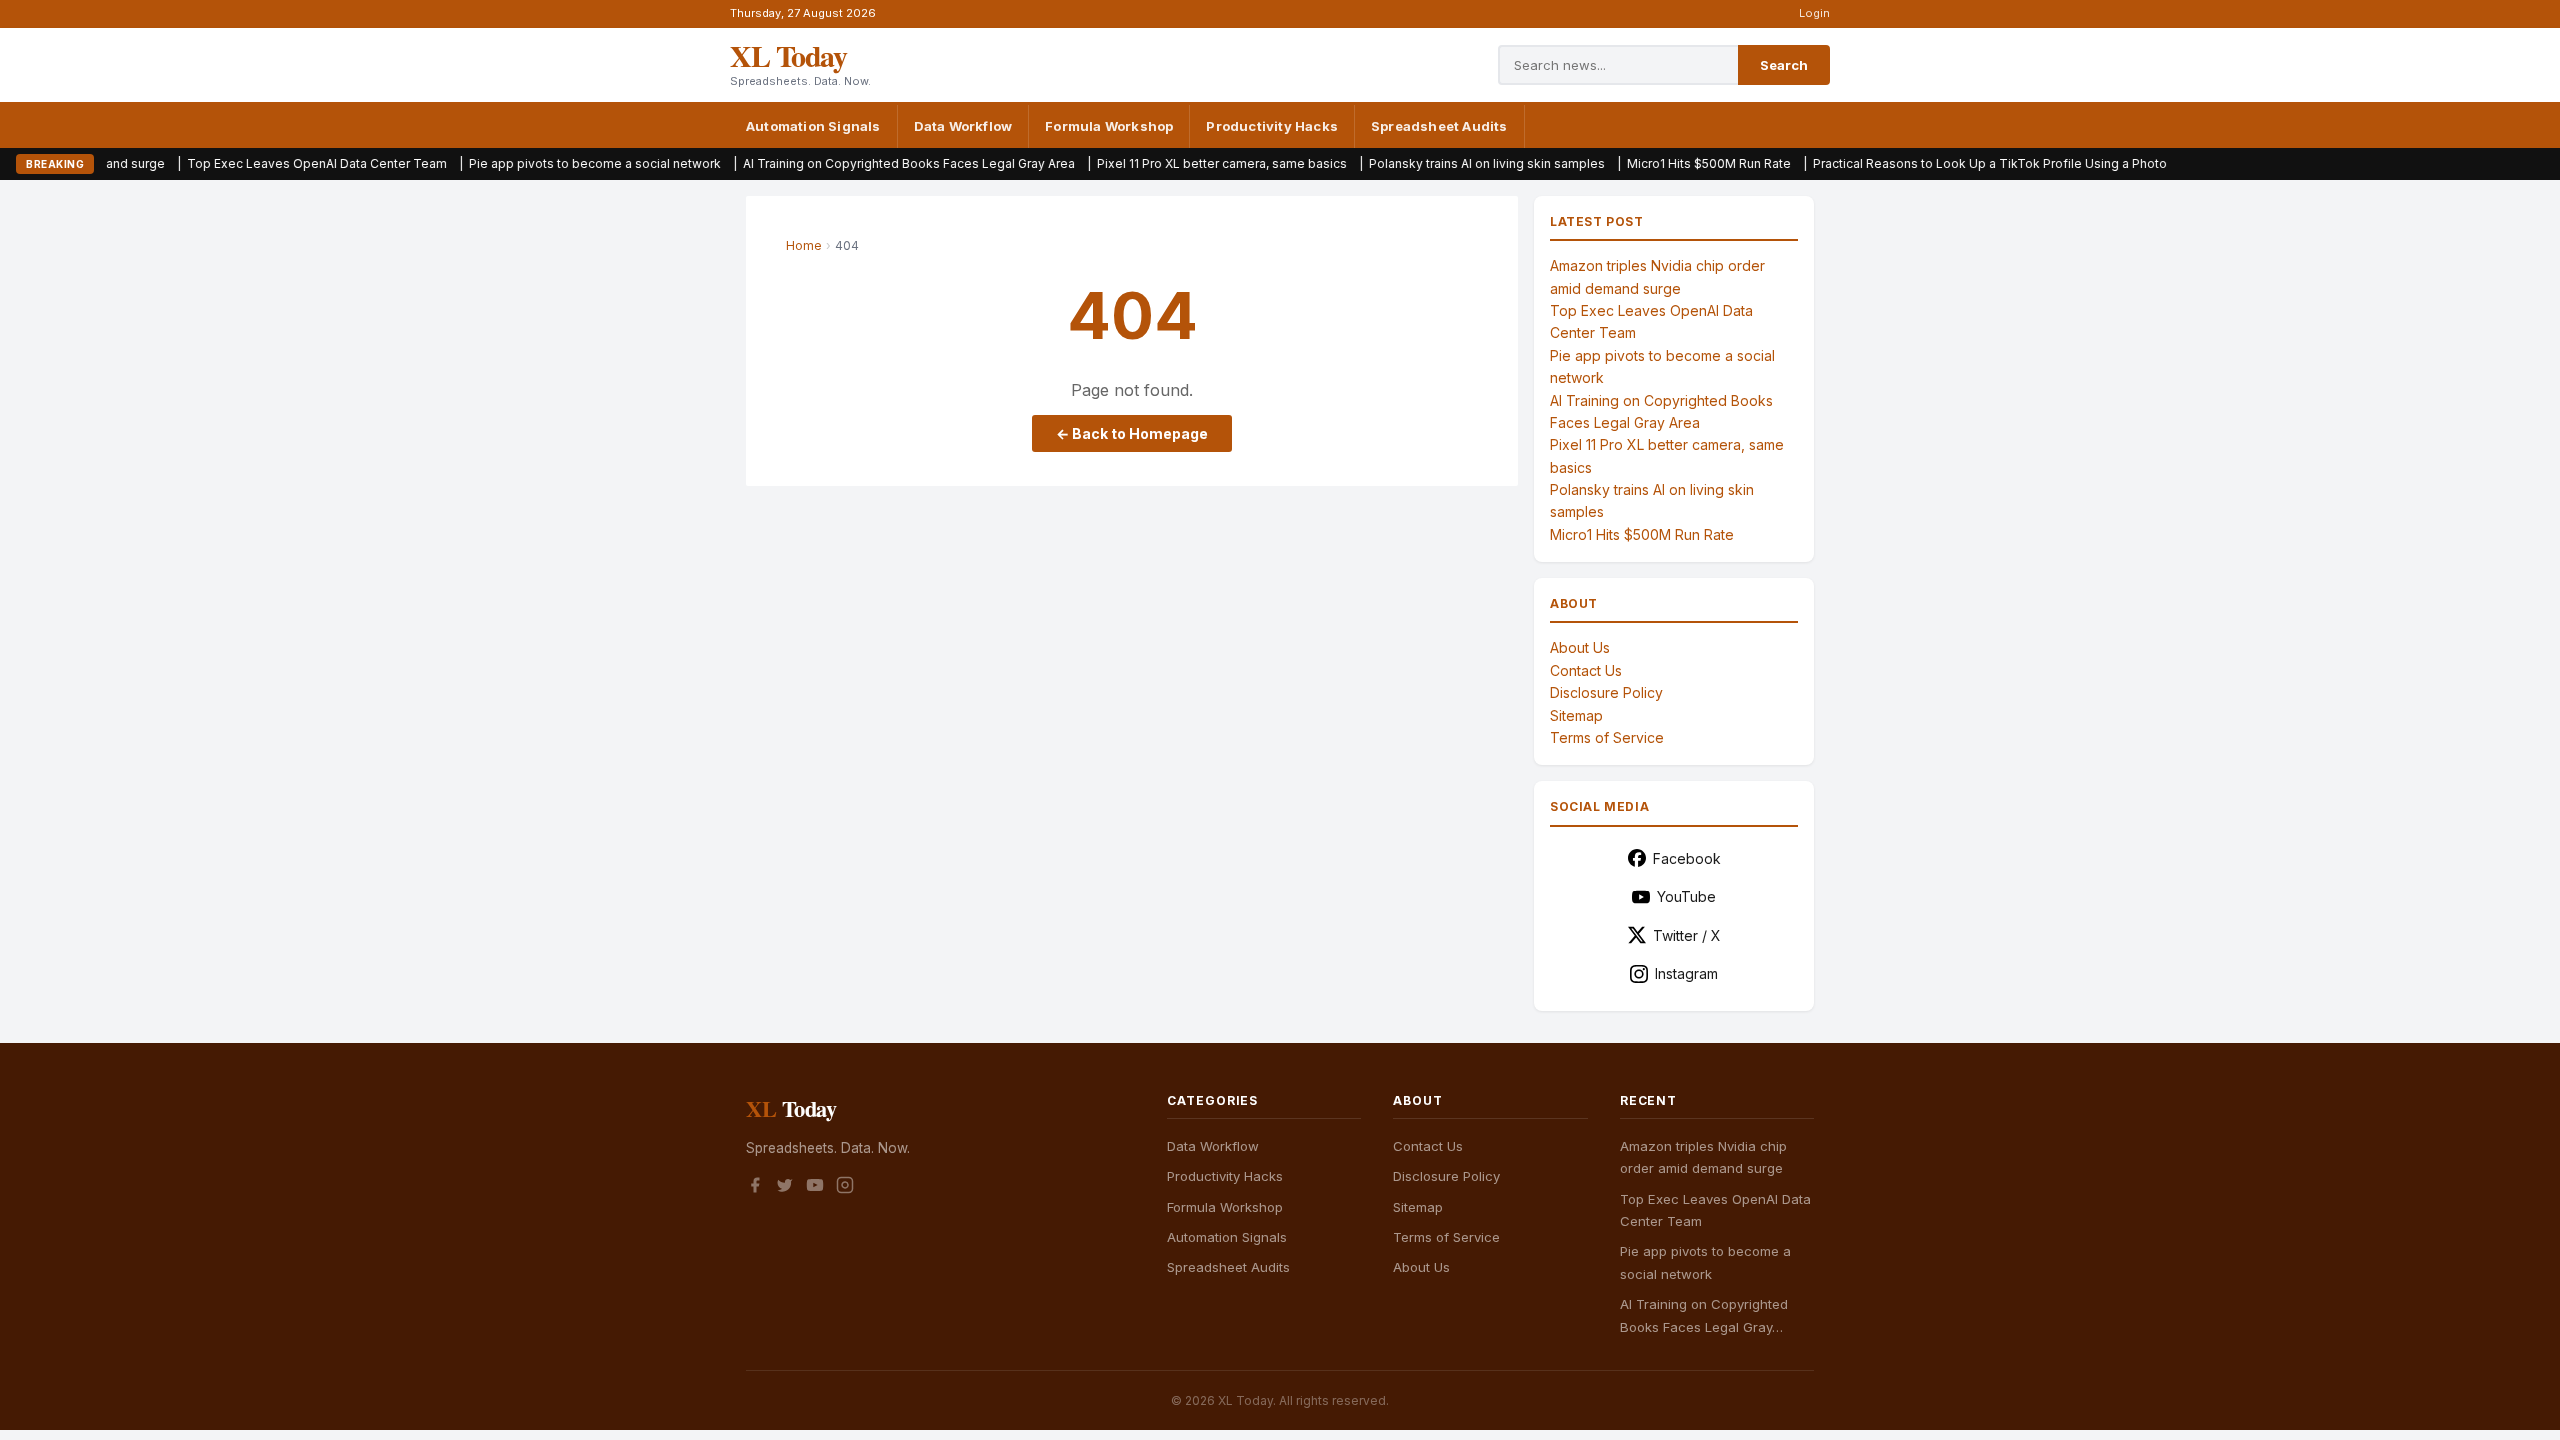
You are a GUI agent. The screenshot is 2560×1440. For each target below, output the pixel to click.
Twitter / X (1687, 935)
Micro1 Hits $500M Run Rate (1632, 163)
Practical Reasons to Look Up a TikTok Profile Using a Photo (1913, 163)
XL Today (788, 55)
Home (804, 245)
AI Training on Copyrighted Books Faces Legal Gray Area (832, 163)
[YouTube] (815, 1188)
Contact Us (1586, 670)
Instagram (1686, 973)
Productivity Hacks (1272, 126)
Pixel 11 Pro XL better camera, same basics (1145, 163)
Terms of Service (1607, 737)
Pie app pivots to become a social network (518, 163)
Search (1784, 65)
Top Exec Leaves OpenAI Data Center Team (240, 163)
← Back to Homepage (1132, 433)
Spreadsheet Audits (1439, 126)
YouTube (1686, 896)
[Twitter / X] (785, 1188)
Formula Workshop (1109, 126)
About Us (1580, 647)
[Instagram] (845, 1188)
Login (1814, 13)
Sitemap (1576, 715)
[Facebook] (755, 1188)
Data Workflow (963, 126)
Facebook (1687, 858)
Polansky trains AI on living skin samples (1410, 163)
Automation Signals (813, 126)
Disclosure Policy (1606, 692)
